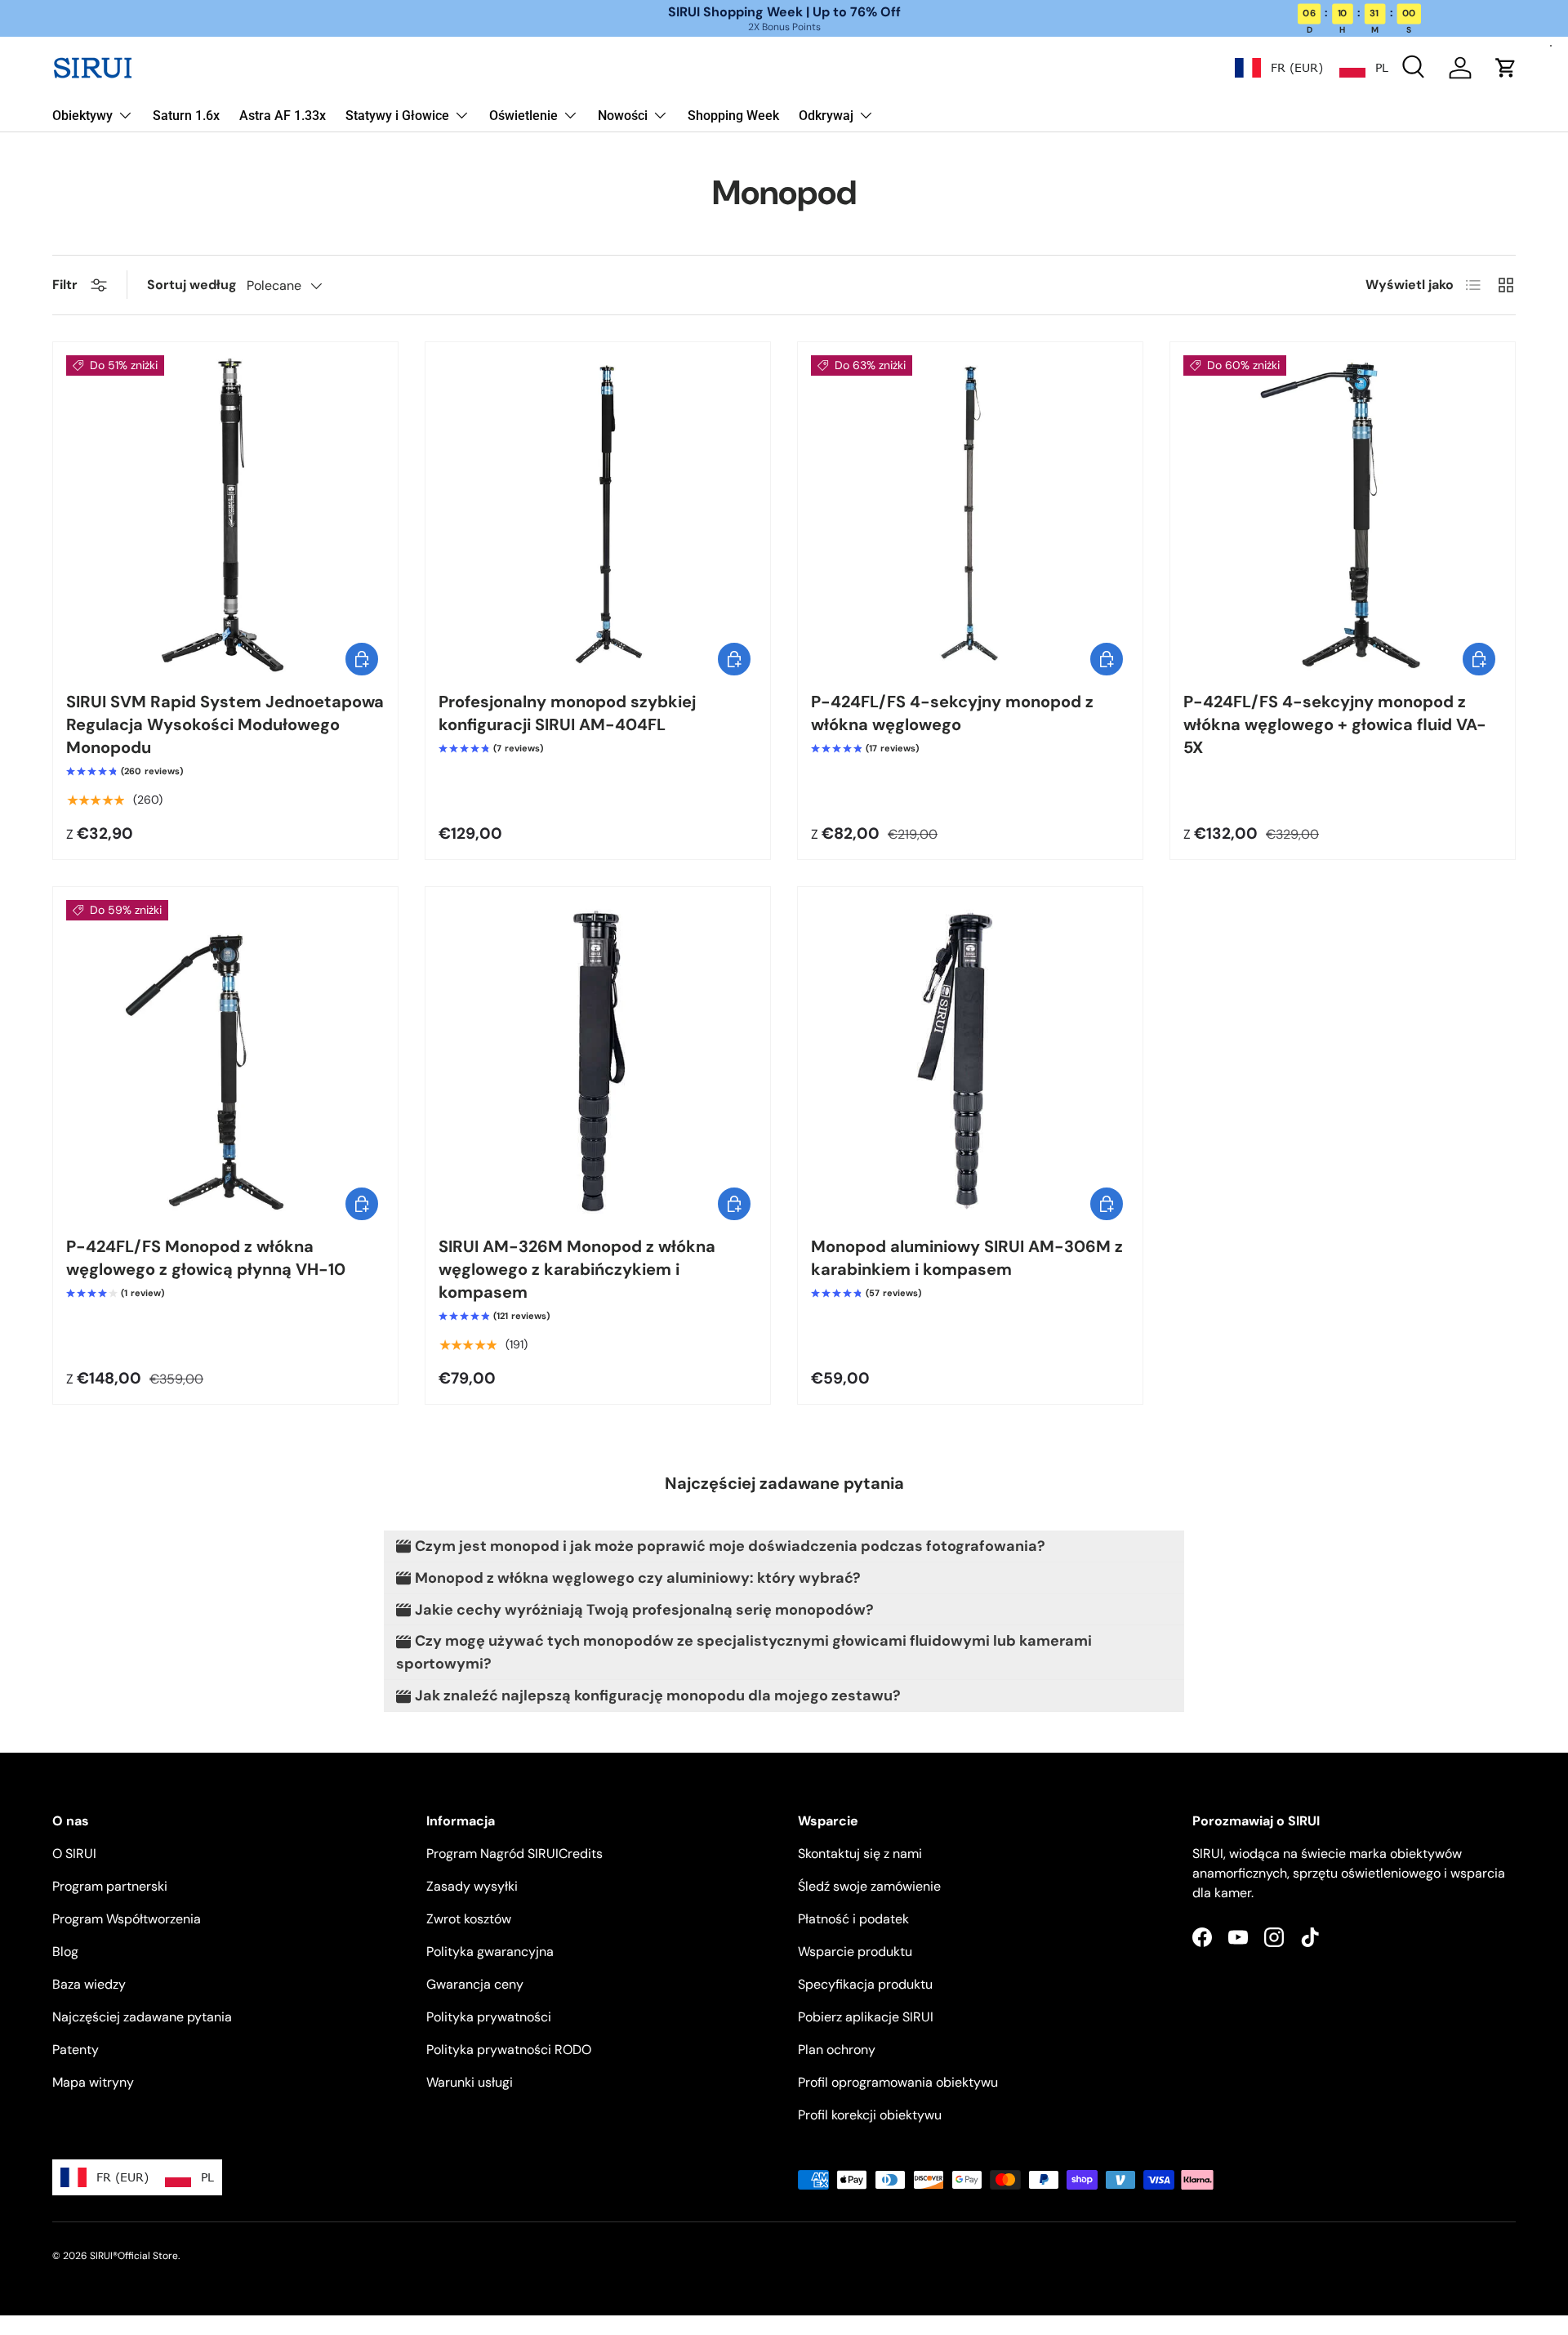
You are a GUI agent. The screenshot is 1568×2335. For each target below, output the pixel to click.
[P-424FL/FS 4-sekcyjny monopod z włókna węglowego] (970, 515)
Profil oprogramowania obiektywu (898, 2082)
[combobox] (1279, 68)
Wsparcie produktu (855, 1952)
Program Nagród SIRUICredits (514, 1854)
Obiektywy (82, 116)
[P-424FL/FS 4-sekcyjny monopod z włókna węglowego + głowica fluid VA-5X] (1343, 515)
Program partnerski (110, 1886)
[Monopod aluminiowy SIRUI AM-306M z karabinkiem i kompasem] (970, 1059)
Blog (65, 1952)
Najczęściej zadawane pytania (142, 2017)
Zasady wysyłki (472, 1886)
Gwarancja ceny (475, 1984)
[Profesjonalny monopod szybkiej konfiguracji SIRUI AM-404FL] (598, 515)
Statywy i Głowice (397, 116)
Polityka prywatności (489, 2017)
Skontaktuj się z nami (860, 1854)
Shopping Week (733, 116)
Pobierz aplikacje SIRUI (866, 2017)
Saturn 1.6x (186, 116)
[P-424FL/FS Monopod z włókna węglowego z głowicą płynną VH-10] (225, 1059)
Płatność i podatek (853, 1919)
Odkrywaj (826, 116)
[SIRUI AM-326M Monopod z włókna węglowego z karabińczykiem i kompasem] (598, 1059)
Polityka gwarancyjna (490, 1952)
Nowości (623, 116)
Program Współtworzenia (127, 1919)
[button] (1506, 68)
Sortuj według (192, 285)
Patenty (76, 2050)
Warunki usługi (470, 2082)
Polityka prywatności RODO (509, 2050)
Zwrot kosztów (469, 1919)
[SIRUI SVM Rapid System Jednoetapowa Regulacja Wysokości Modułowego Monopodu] (225, 515)
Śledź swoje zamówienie (869, 1886)
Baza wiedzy (89, 1984)
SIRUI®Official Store (134, 2256)
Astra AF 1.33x (283, 116)
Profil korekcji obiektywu (870, 2115)
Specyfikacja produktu (865, 1984)
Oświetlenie (523, 116)
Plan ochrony (837, 2050)
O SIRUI (74, 1854)
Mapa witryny (93, 2082)
